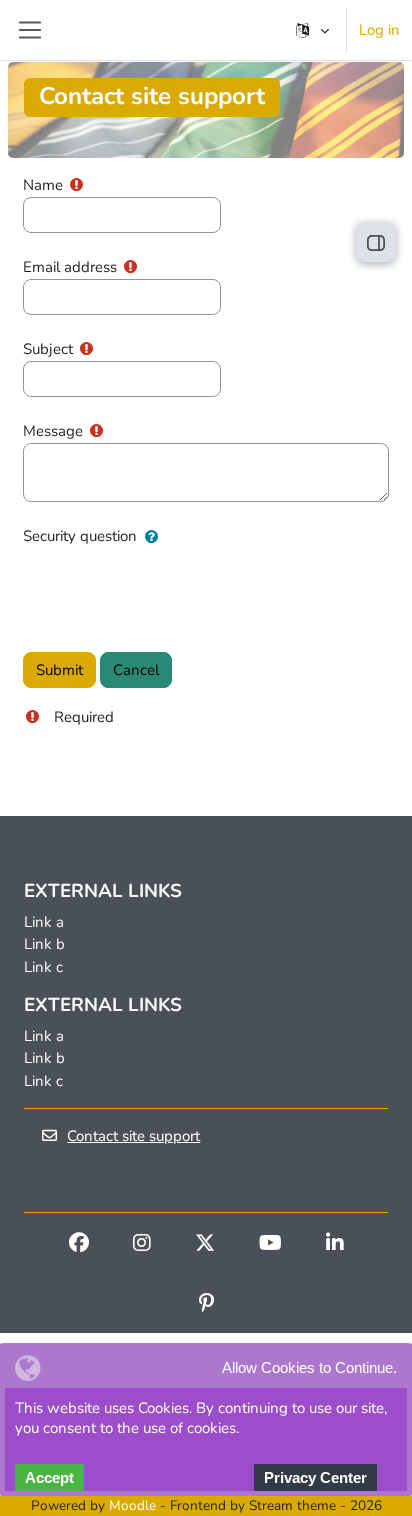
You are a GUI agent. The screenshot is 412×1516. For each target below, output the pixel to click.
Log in (379, 30)
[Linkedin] (335, 1245)
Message (53, 431)
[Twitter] (205, 1245)
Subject (48, 349)
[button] (311, 30)
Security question (80, 536)
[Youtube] (270, 1245)
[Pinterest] (206, 1305)
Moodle (132, 1505)
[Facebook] (79, 1245)
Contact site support (133, 1136)
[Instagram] (142, 1245)
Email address (70, 267)
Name (43, 185)
